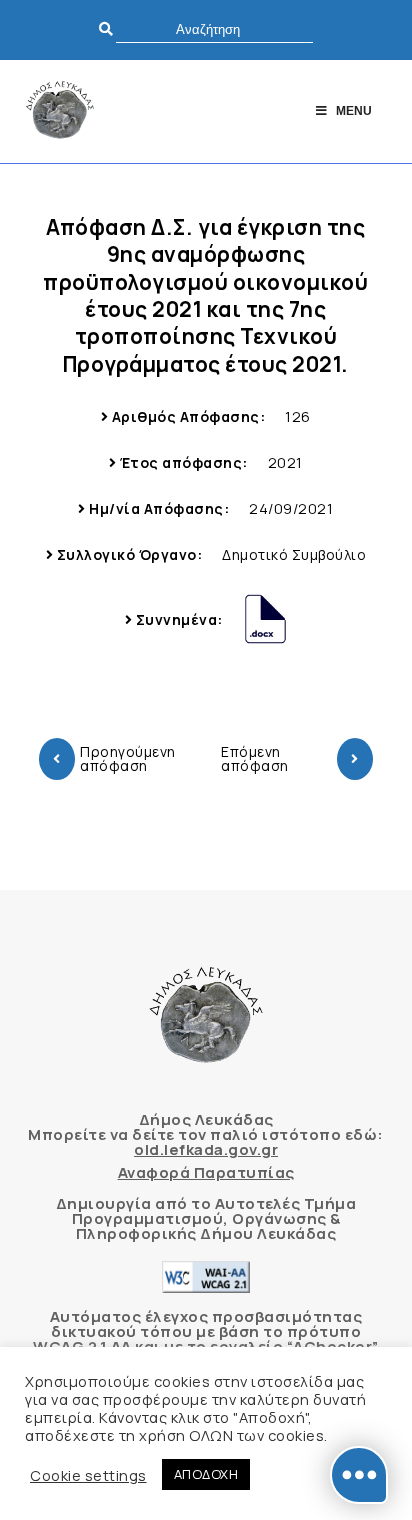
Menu (354, 111)
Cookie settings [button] (88, 1475)
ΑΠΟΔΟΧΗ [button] (206, 1474)
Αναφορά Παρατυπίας (206, 1172)
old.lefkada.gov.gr (206, 1149)
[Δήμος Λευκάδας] (60, 111)
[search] (214, 29)
